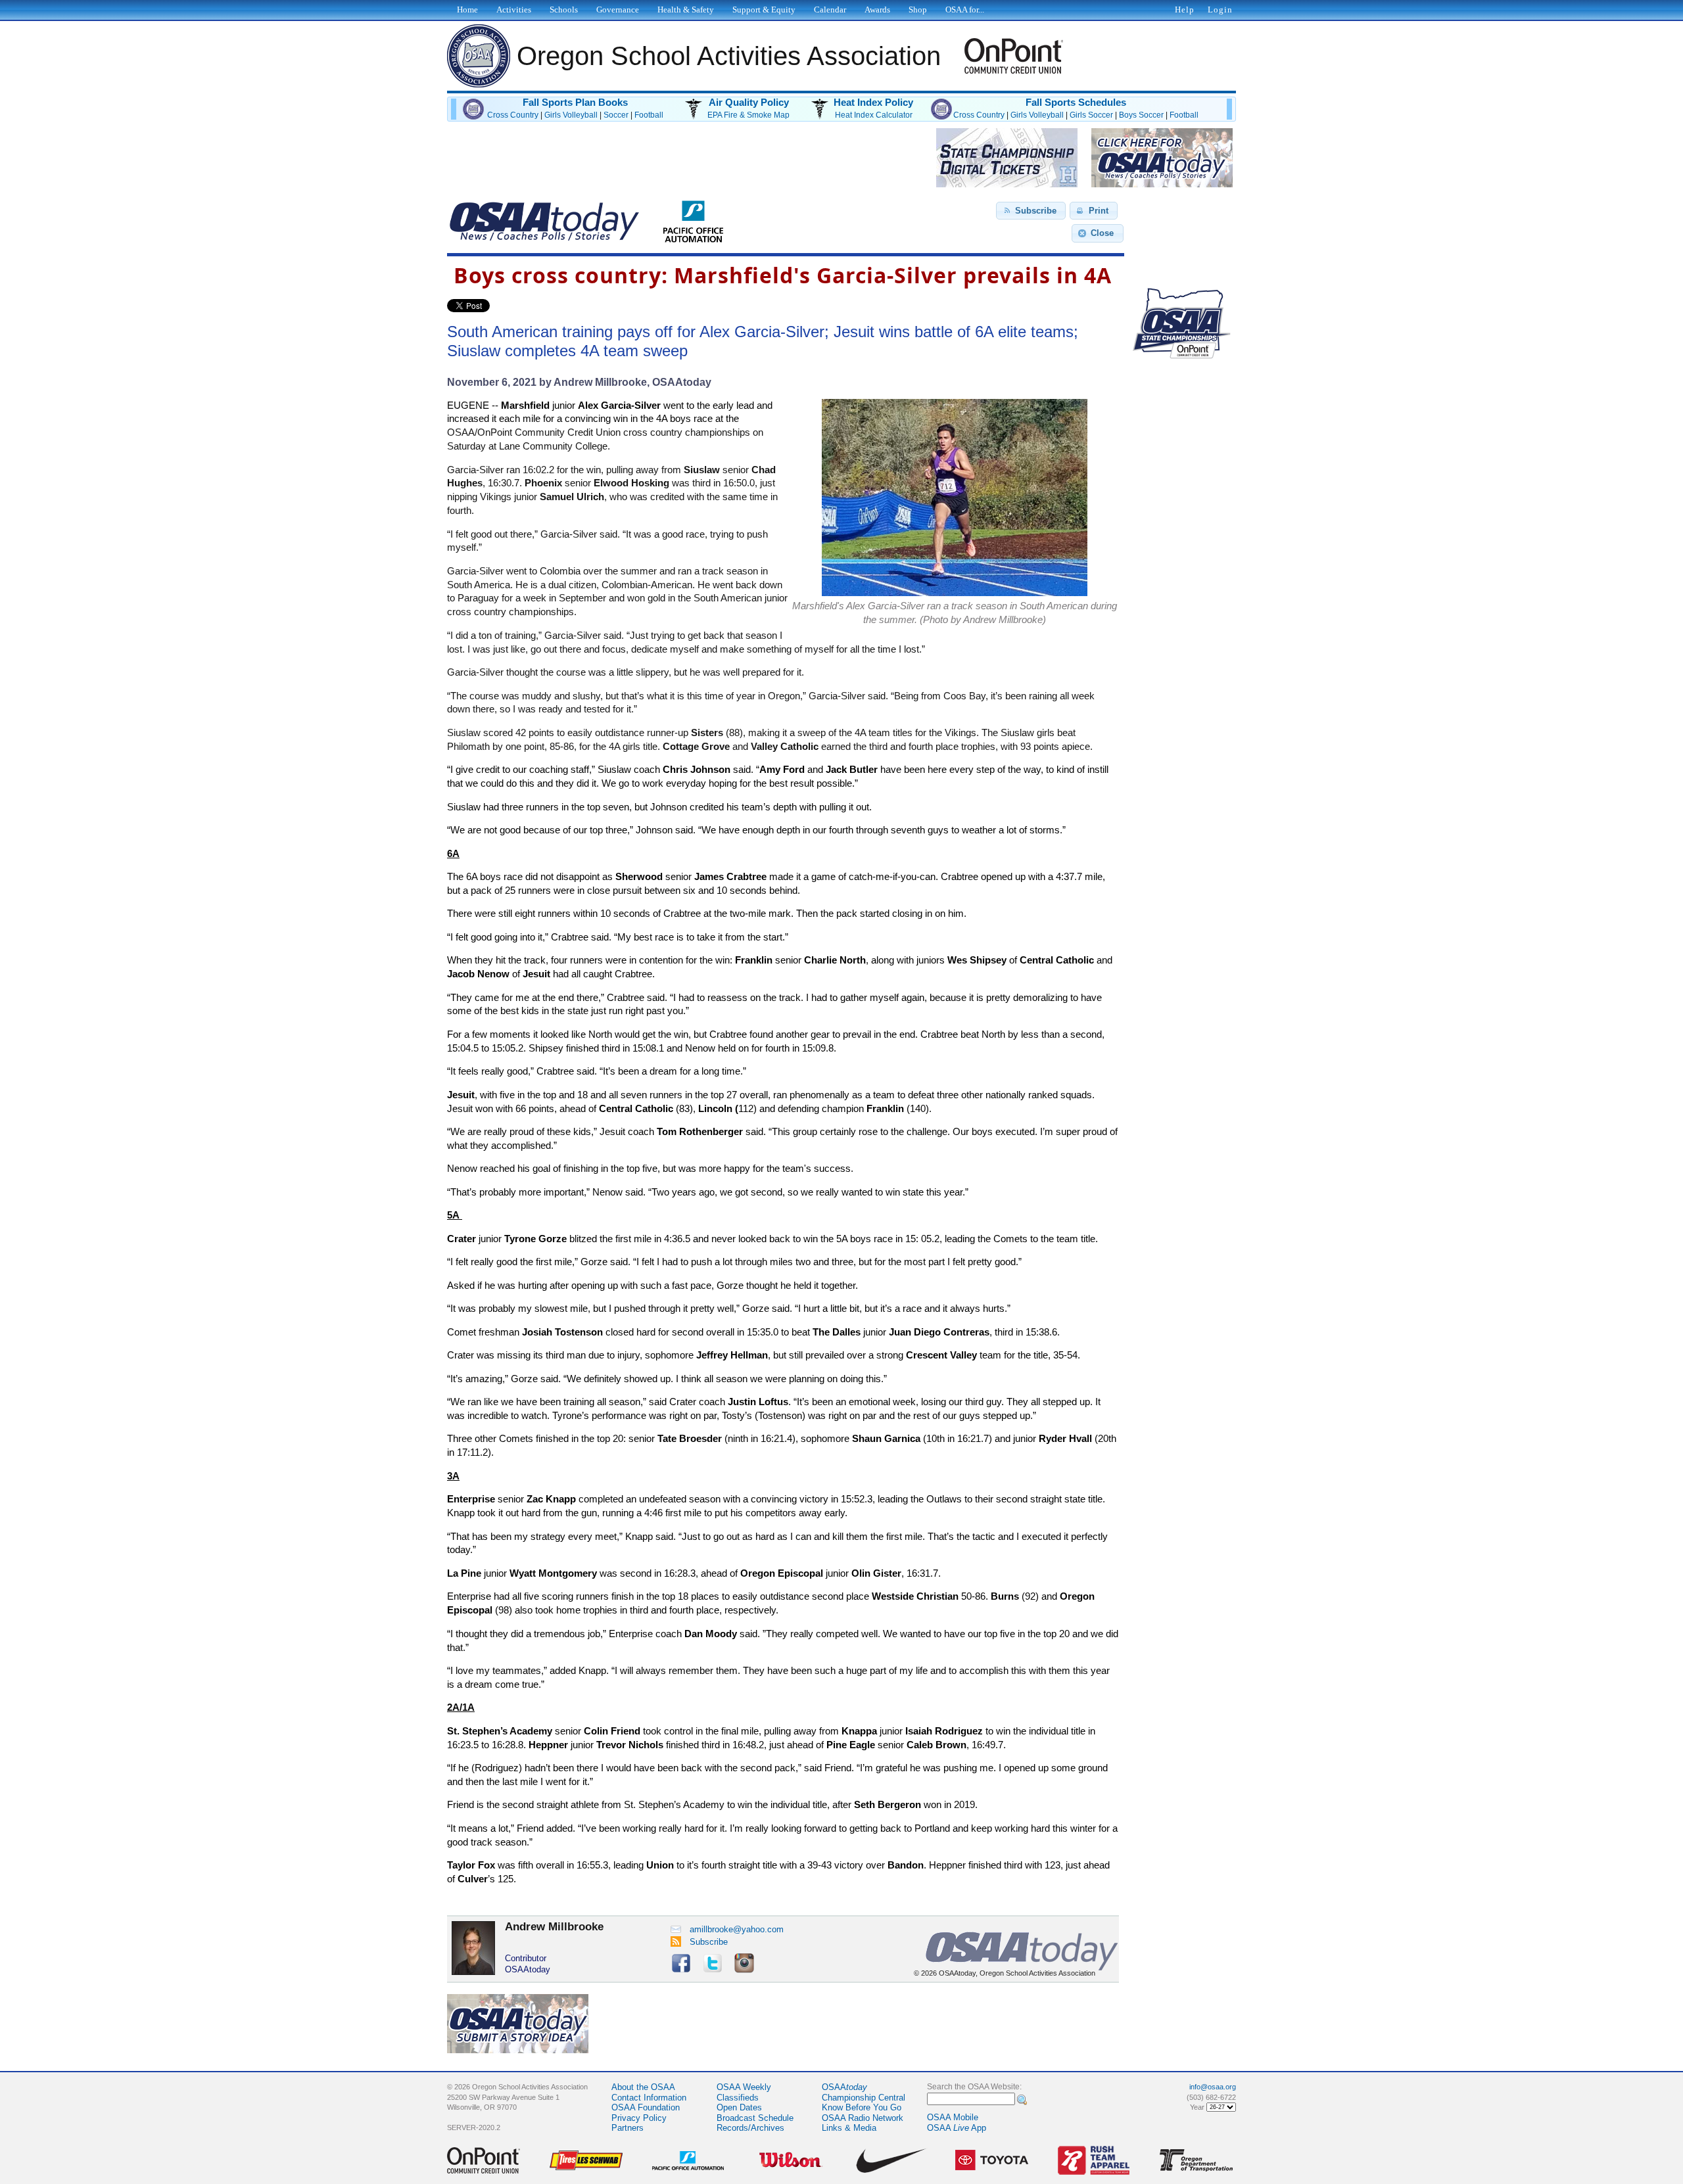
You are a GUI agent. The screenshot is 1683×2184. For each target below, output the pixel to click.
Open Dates (739, 2107)
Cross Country (513, 115)
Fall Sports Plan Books (575, 103)
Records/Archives (750, 2128)
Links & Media (849, 2128)
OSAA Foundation (646, 2107)
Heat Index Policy (873, 103)
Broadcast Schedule (755, 2118)
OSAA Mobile (953, 2117)
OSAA (844, 2087)
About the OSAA (643, 2087)
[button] (1031, 211)
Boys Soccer (1141, 115)
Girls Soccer (1091, 115)
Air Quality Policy (749, 103)
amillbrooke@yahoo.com (737, 1929)
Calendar (830, 10)
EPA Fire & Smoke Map (748, 115)
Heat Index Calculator (874, 115)
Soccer (616, 115)
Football (649, 115)
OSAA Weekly (744, 2087)
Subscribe (709, 1942)
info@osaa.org (1213, 2087)
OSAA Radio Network (863, 2118)
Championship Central (864, 2098)
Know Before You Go (862, 2107)
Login (1220, 10)
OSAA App (957, 2128)
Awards (877, 10)
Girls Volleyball (571, 115)
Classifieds (738, 2098)
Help (1185, 10)
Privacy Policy (639, 2118)
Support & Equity (764, 10)
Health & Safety (686, 10)
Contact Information (649, 2098)
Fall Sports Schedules (1076, 103)
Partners (628, 2128)
